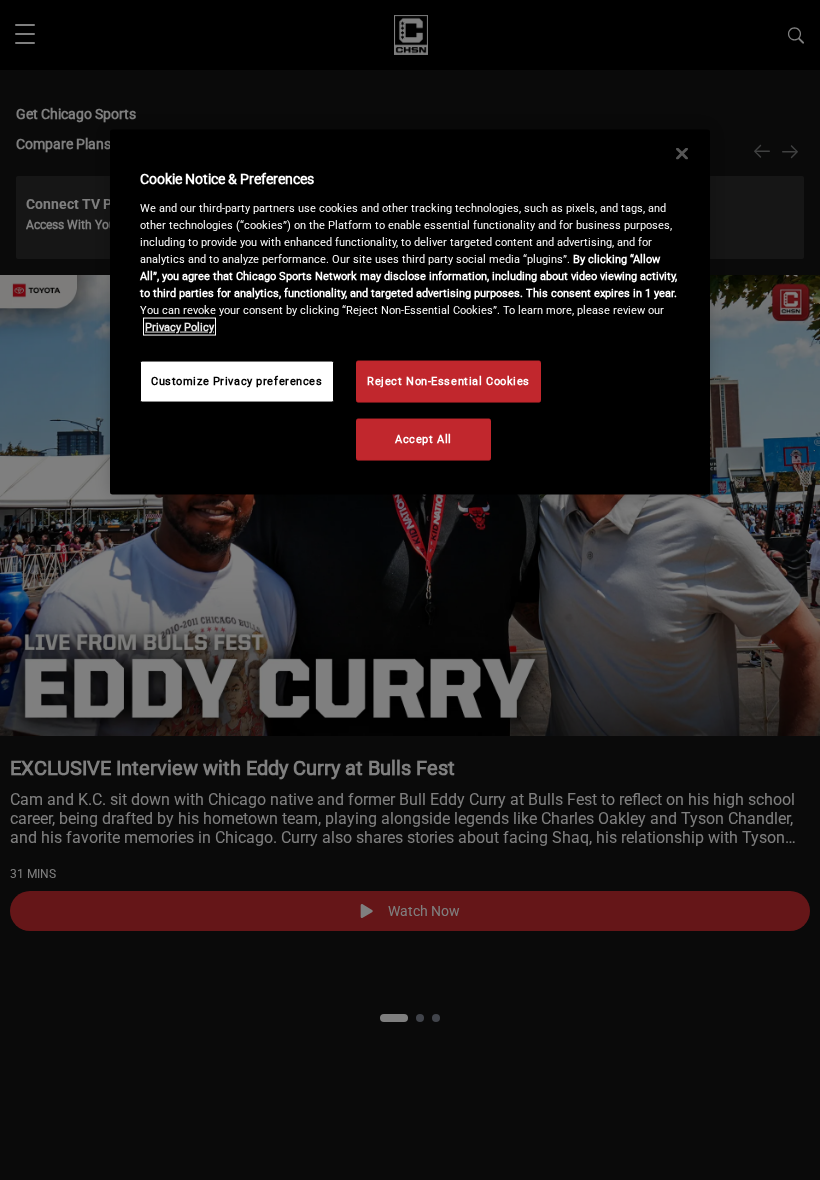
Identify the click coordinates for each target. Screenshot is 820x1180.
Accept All (423, 439)
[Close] (682, 154)
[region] (410, 312)
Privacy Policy (179, 327)
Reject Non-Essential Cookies (448, 381)
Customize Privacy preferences (237, 381)
